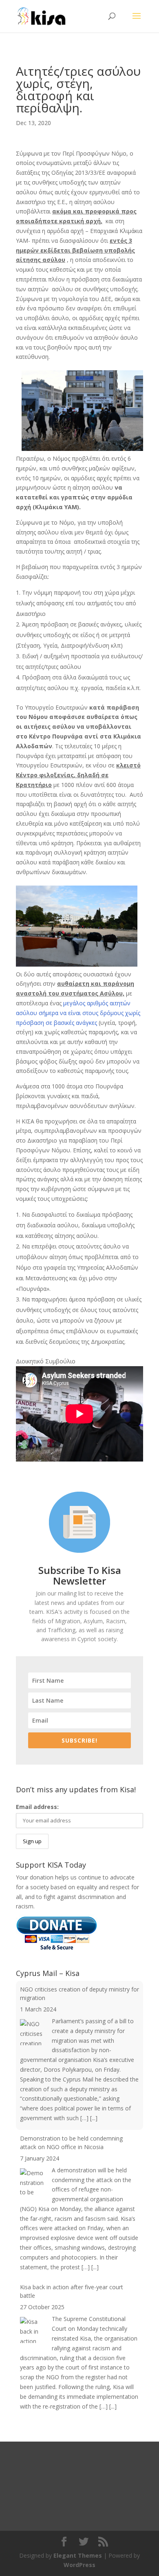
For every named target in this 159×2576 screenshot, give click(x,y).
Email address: (37, 1807)
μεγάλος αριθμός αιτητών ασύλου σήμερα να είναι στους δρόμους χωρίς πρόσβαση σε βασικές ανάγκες (78, 1013)
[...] (94, 2118)
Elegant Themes (78, 2555)
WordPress (79, 2565)
